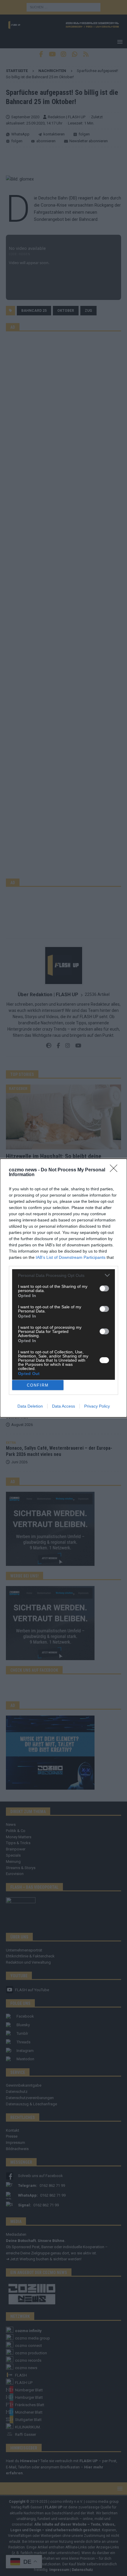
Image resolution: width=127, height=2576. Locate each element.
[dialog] (63, 1288)
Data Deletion (30, 1406)
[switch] (104, 1288)
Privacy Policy (97, 1406)
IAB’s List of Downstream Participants (71, 1257)
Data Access (63, 1406)
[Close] (115, 1170)
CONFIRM (38, 1385)
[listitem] (63, 1275)
